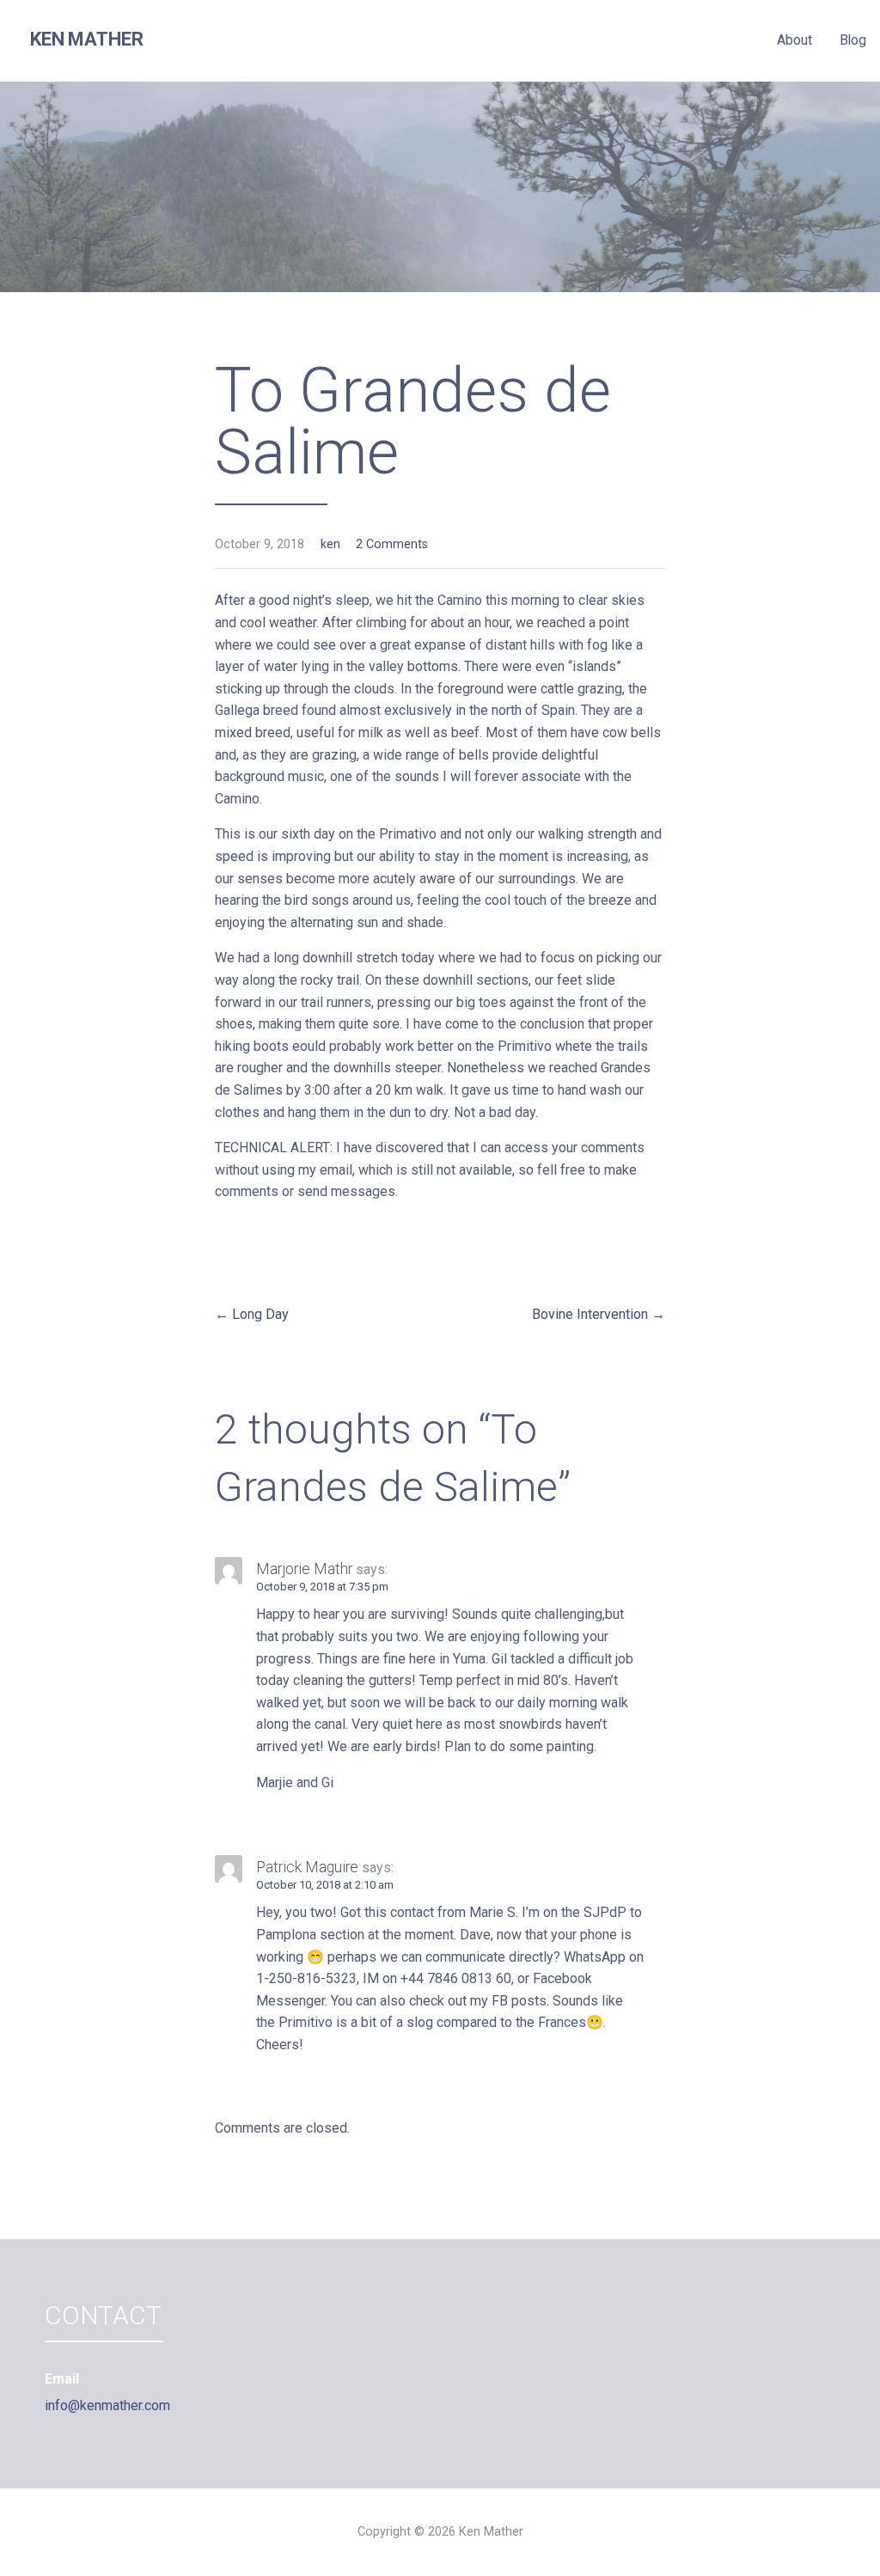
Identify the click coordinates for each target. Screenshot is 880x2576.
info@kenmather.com (107, 2405)
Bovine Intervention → (599, 1314)
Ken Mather (86, 39)
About (794, 40)
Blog (853, 40)
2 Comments (392, 544)
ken (330, 544)
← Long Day (252, 1314)
